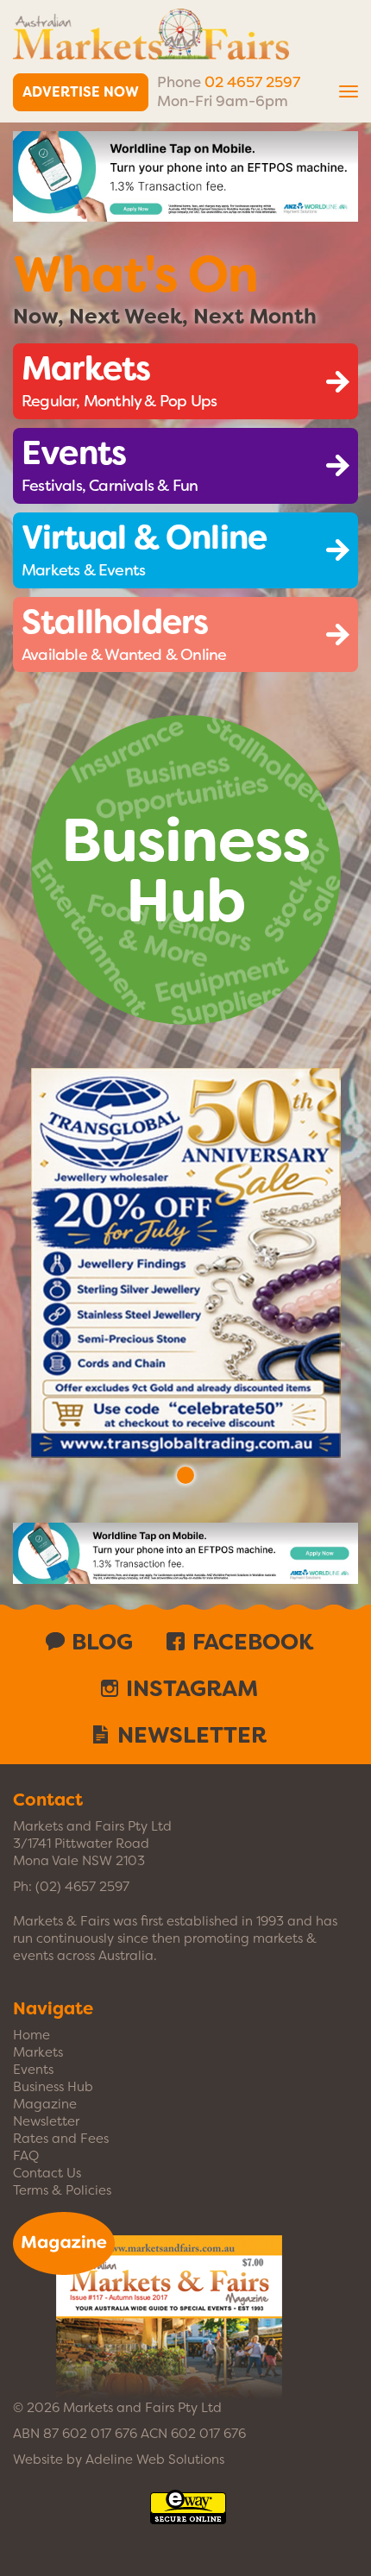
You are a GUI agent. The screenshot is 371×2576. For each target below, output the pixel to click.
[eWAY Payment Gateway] (188, 2516)
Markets (38, 2052)
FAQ (26, 2156)
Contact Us (47, 2173)
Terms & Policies (62, 2190)
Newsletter (192, 1735)
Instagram (192, 1688)
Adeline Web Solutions (155, 2460)
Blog (102, 1642)
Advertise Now (81, 92)
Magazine (45, 2104)
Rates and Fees (61, 2139)
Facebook (253, 1642)
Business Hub (53, 2087)
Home (31, 2035)
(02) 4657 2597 (82, 1887)
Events (33, 2070)
